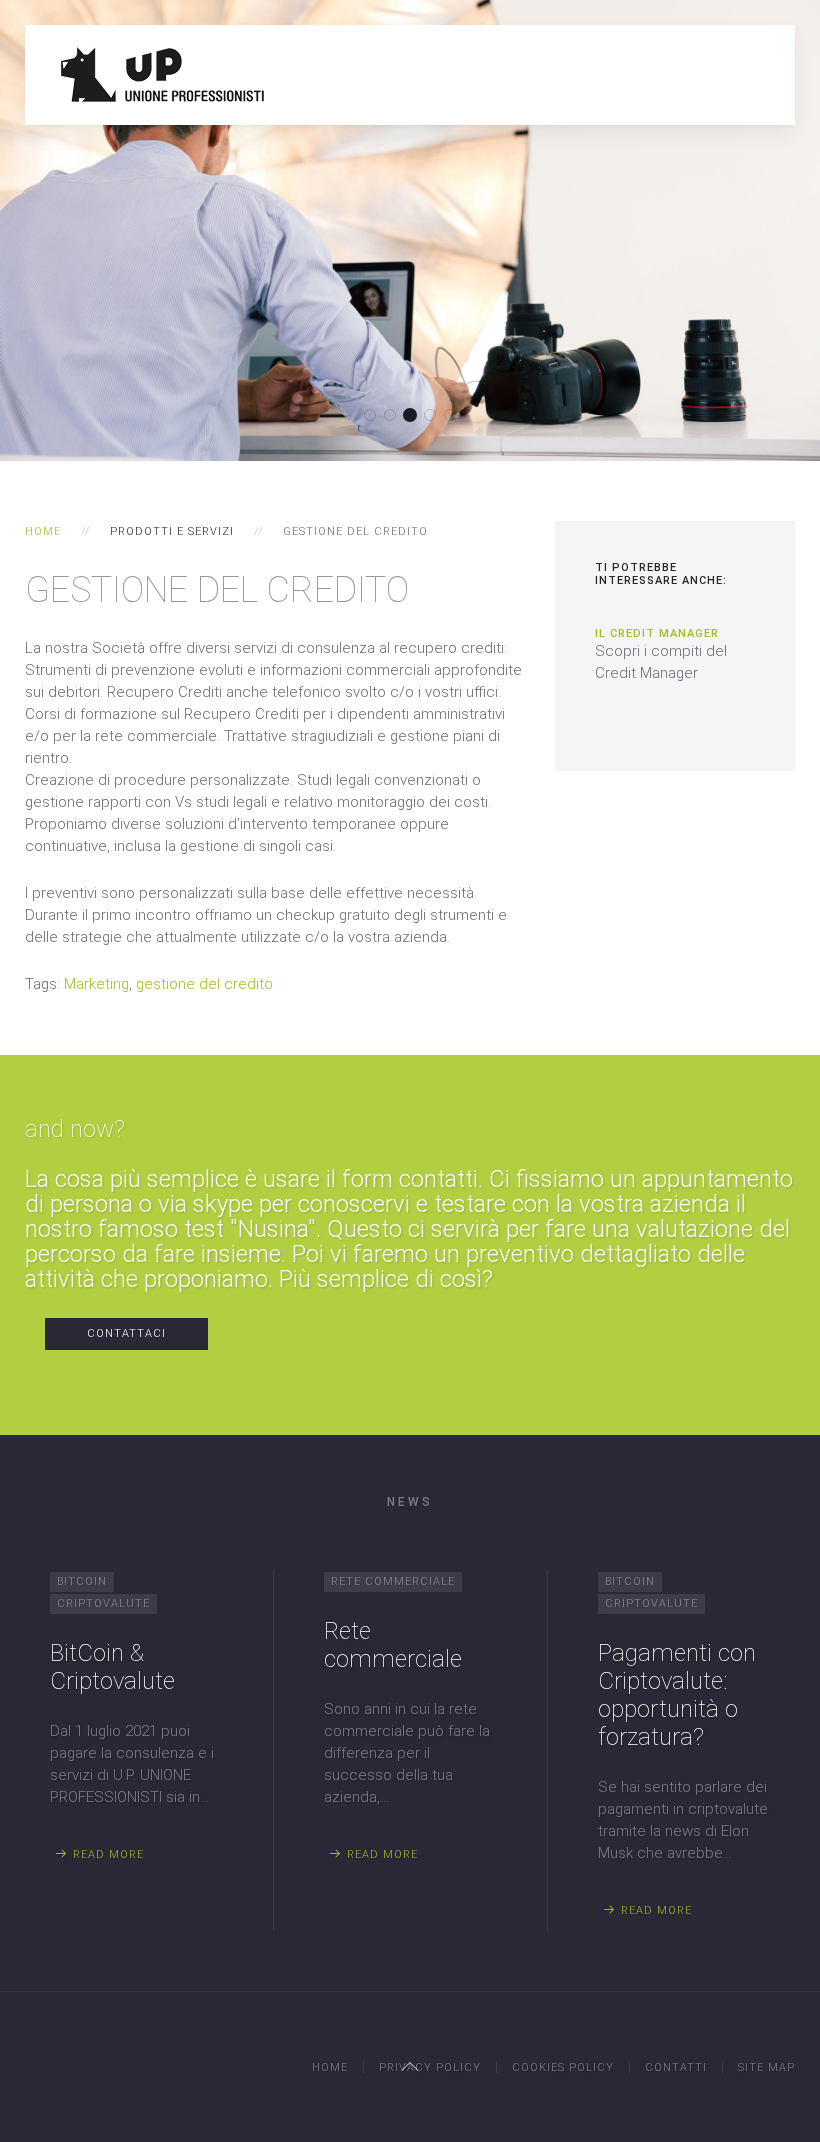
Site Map (766, 2067)
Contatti (676, 2067)
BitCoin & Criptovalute (112, 1667)
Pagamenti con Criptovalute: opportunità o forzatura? (677, 1695)
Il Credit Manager (657, 633)
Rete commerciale (393, 1645)
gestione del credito (204, 984)
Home (43, 531)
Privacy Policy (430, 2067)
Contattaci (126, 1333)
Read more (108, 1854)
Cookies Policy (563, 2067)
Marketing (96, 984)
